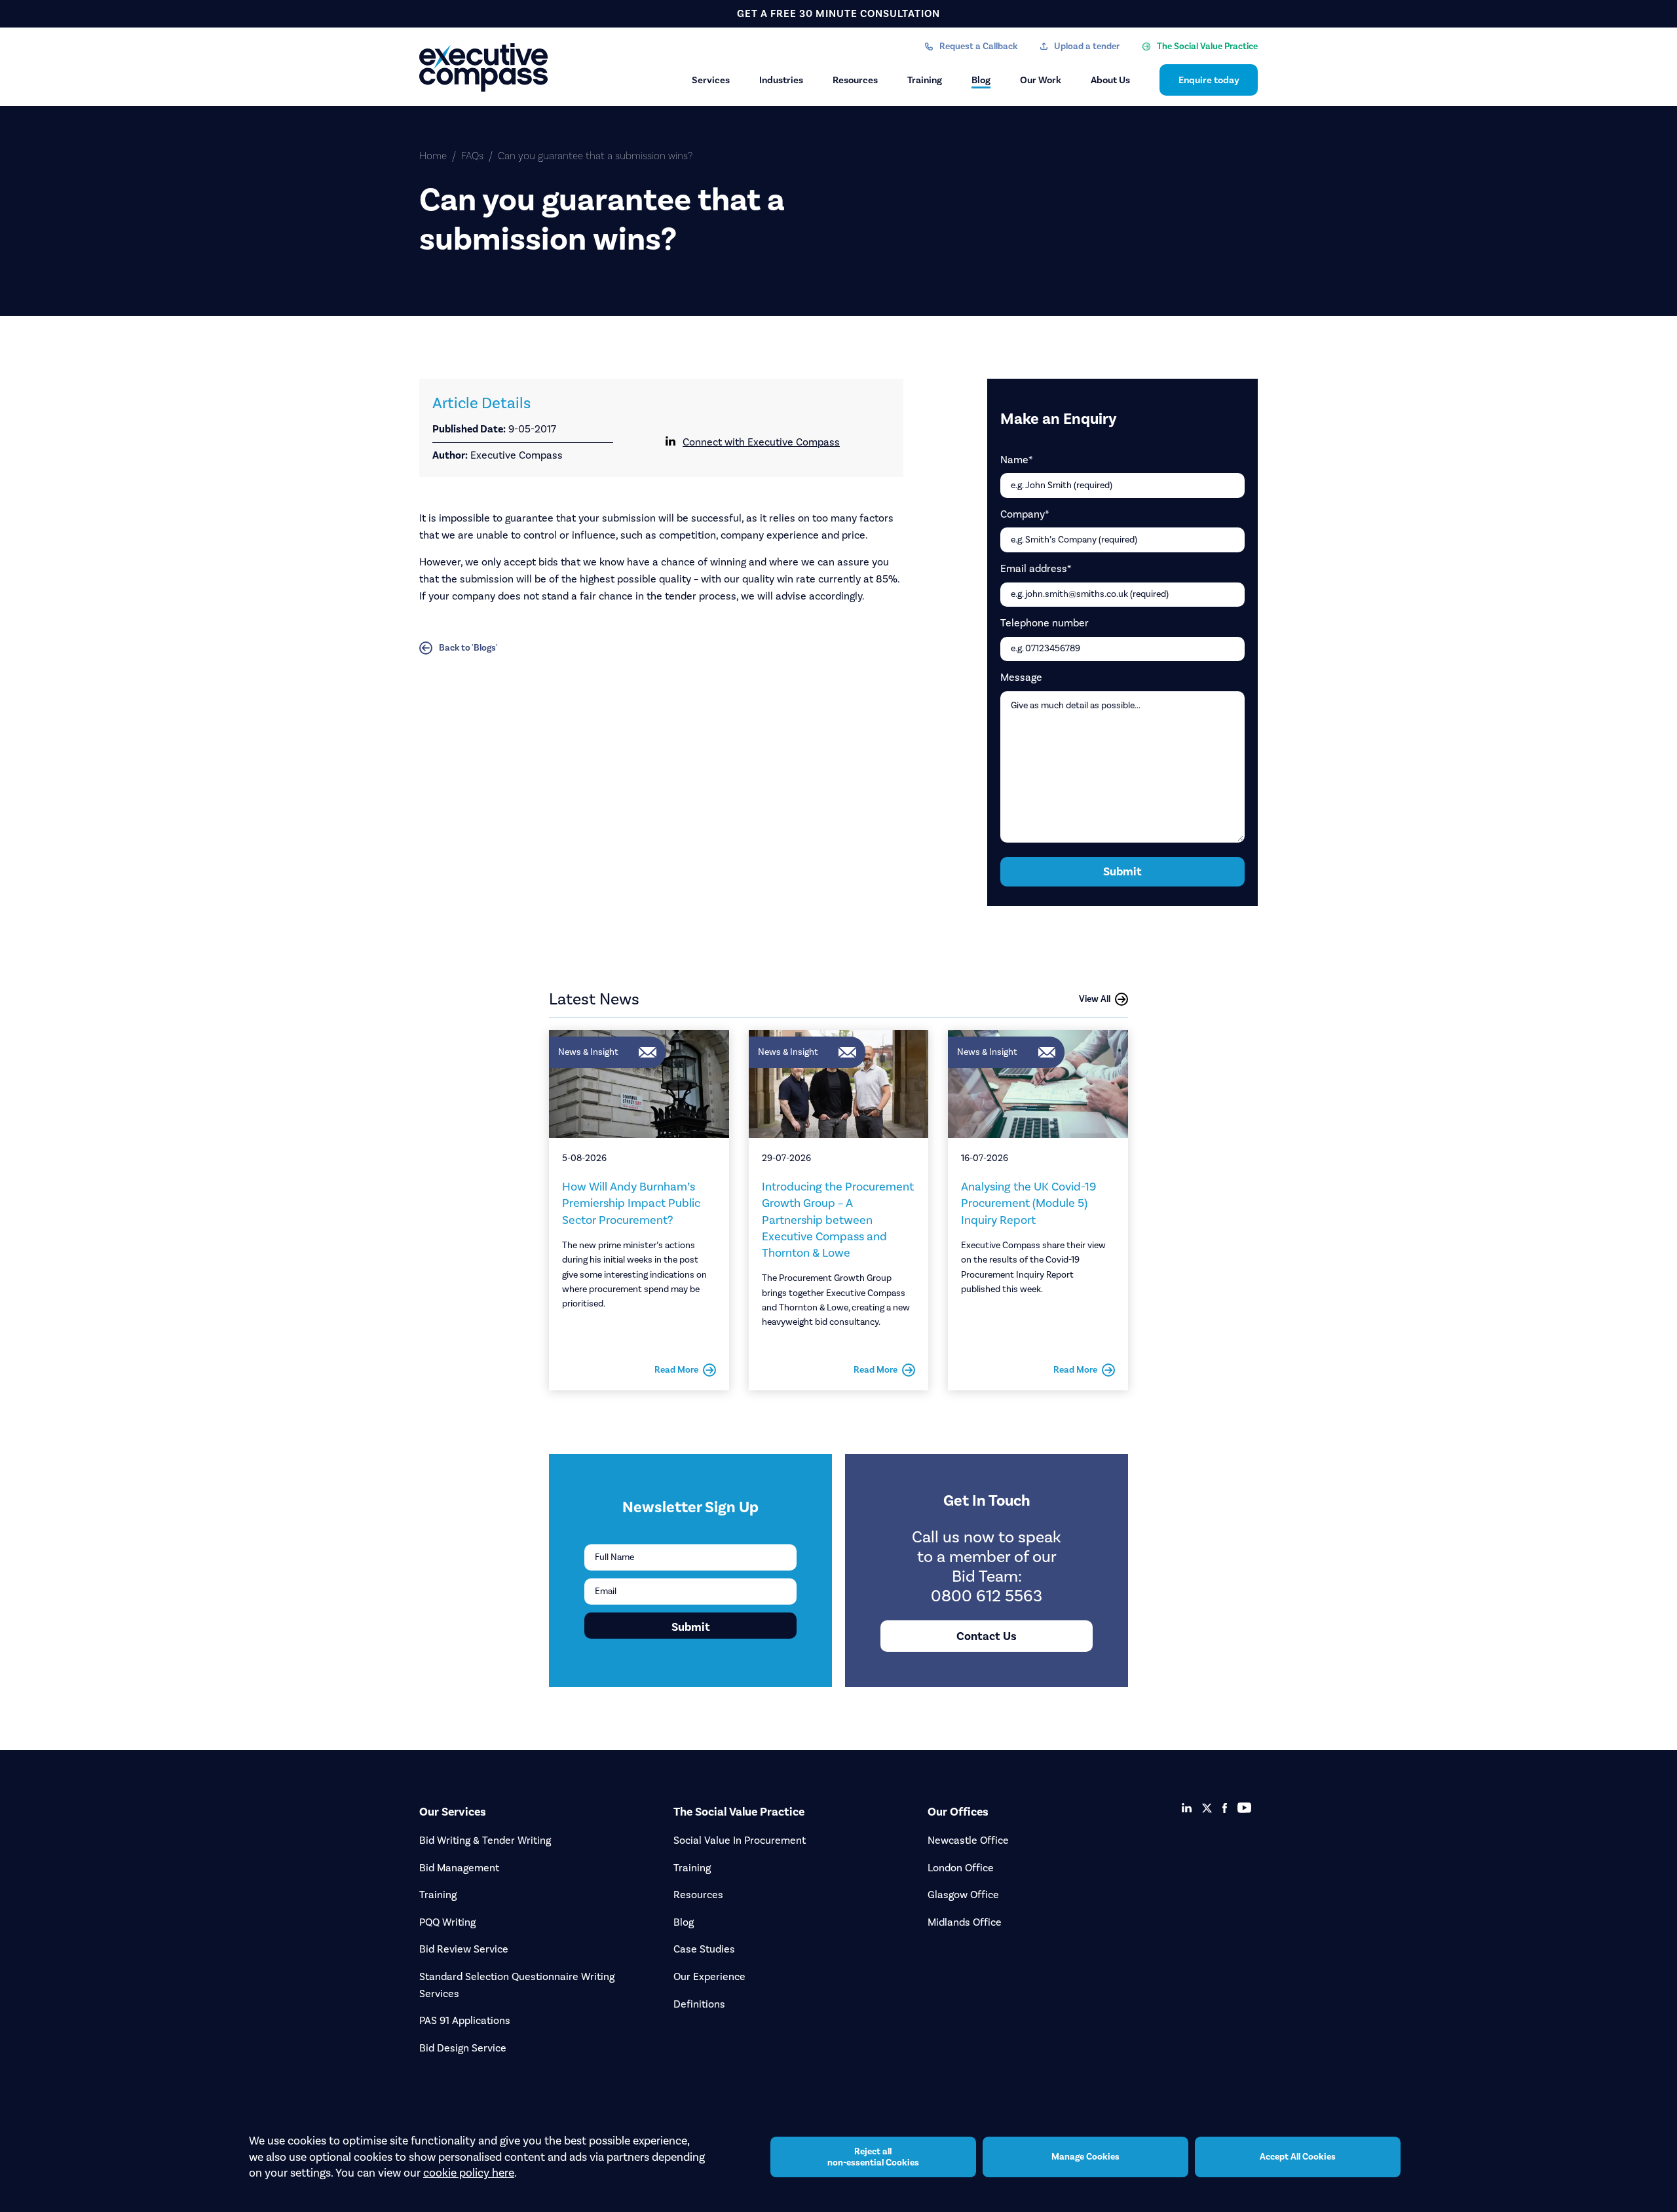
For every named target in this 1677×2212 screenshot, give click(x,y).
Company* (1025, 514)
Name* (1017, 460)
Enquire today (1209, 80)
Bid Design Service (463, 2048)
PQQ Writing (447, 1922)
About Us (1110, 80)
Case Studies (704, 1949)
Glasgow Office (963, 1895)
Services (711, 80)
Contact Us (987, 1636)
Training (925, 80)
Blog (981, 80)
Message (1021, 677)
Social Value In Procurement (740, 1840)
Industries (781, 80)
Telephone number (1045, 623)
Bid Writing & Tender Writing (485, 1840)
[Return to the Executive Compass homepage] (485, 67)
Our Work (1041, 80)
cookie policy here (469, 2173)
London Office (961, 1868)
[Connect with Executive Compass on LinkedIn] (1187, 1808)
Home (433, 156)
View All (1095, 999)
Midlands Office (965, 1922)
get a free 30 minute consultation (838, 13)
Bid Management (459, 1868)
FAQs (472, 156)
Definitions (699, 2004)
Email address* (1036, 568)
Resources (855, 80)
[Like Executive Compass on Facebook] (1225, 1808)
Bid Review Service (464, 1949)
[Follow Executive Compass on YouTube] (1244, 1808)
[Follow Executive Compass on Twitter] (1207, 1808)
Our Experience (709, 1976)
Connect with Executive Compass (761, 442)
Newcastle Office (968, 1840)
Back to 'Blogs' (468, 648)
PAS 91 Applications (465, 2020)
